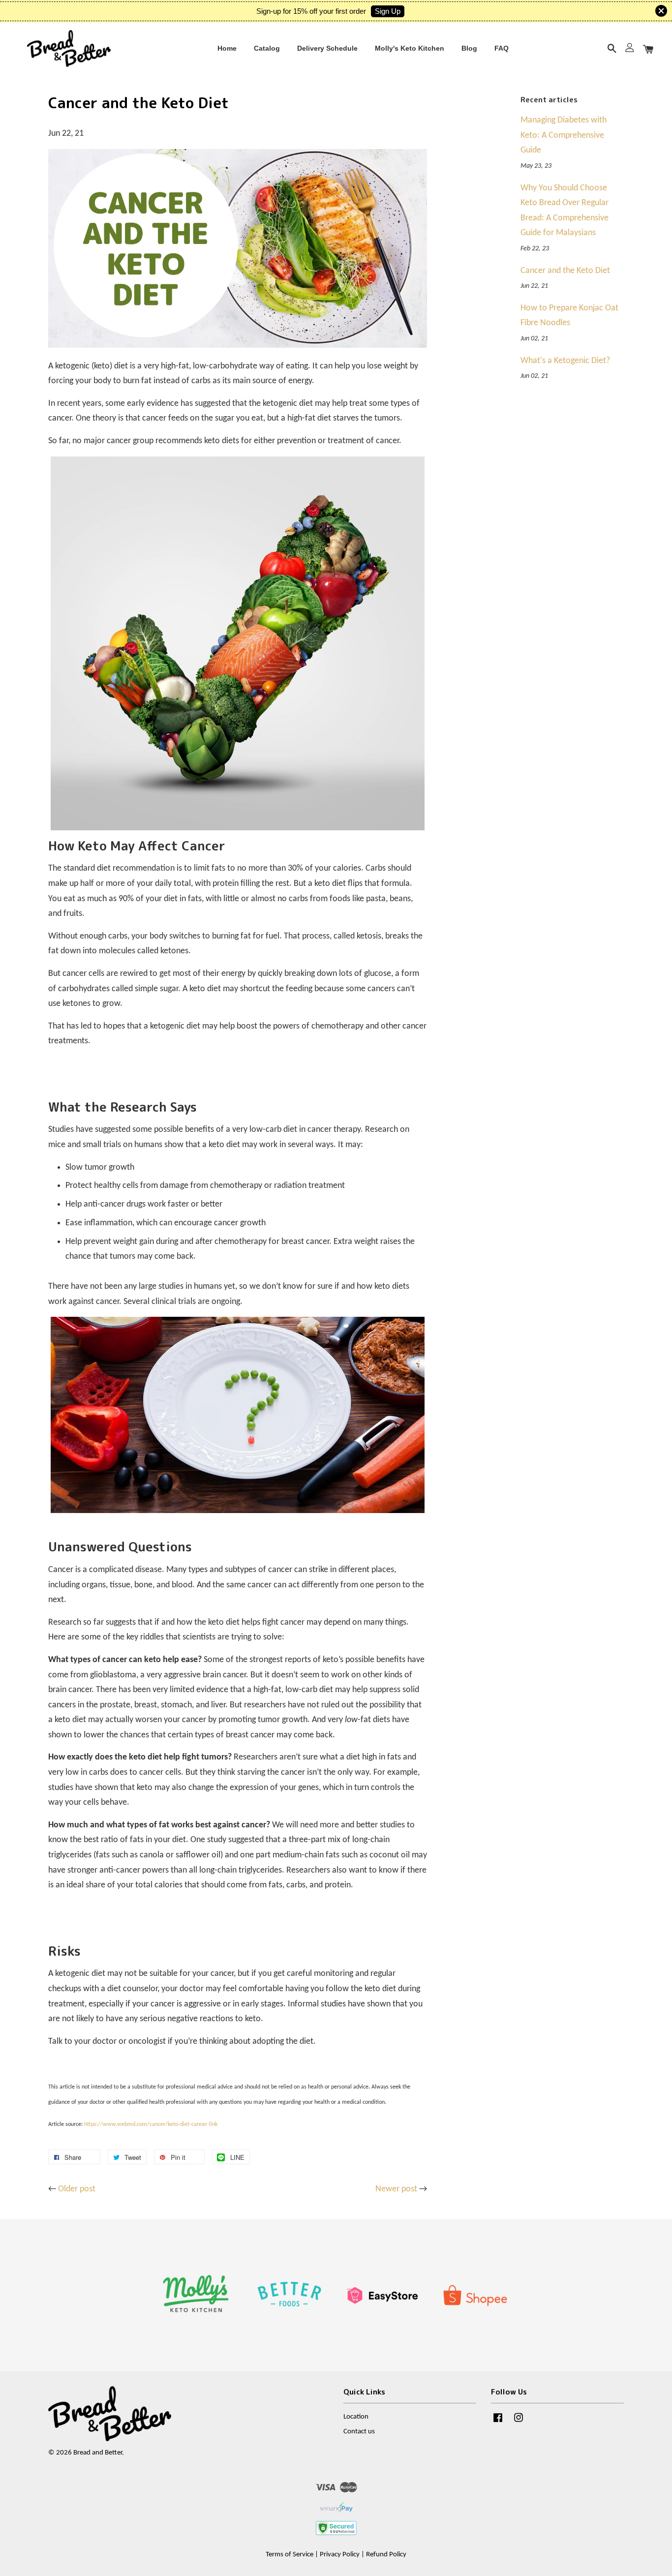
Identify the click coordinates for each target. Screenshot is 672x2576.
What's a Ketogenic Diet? (565, 361)
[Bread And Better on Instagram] (519, 2423)
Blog (469, 48)
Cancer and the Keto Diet (565, 271)
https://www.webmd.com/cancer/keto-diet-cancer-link (151, 2124)
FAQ (502, 48)
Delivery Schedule (327, 48)
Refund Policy (386, 2555)
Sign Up (388, 11)
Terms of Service (290, 2555)
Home (227, 48)
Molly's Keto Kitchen (410, 48)
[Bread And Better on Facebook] (498, 2423)
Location (356, 2417)
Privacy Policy (340, 2555)
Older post (77, 2189)
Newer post (396, 2189)
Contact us (359, 2432)
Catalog (267, 48)
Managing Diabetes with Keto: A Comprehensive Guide (564, 135)
